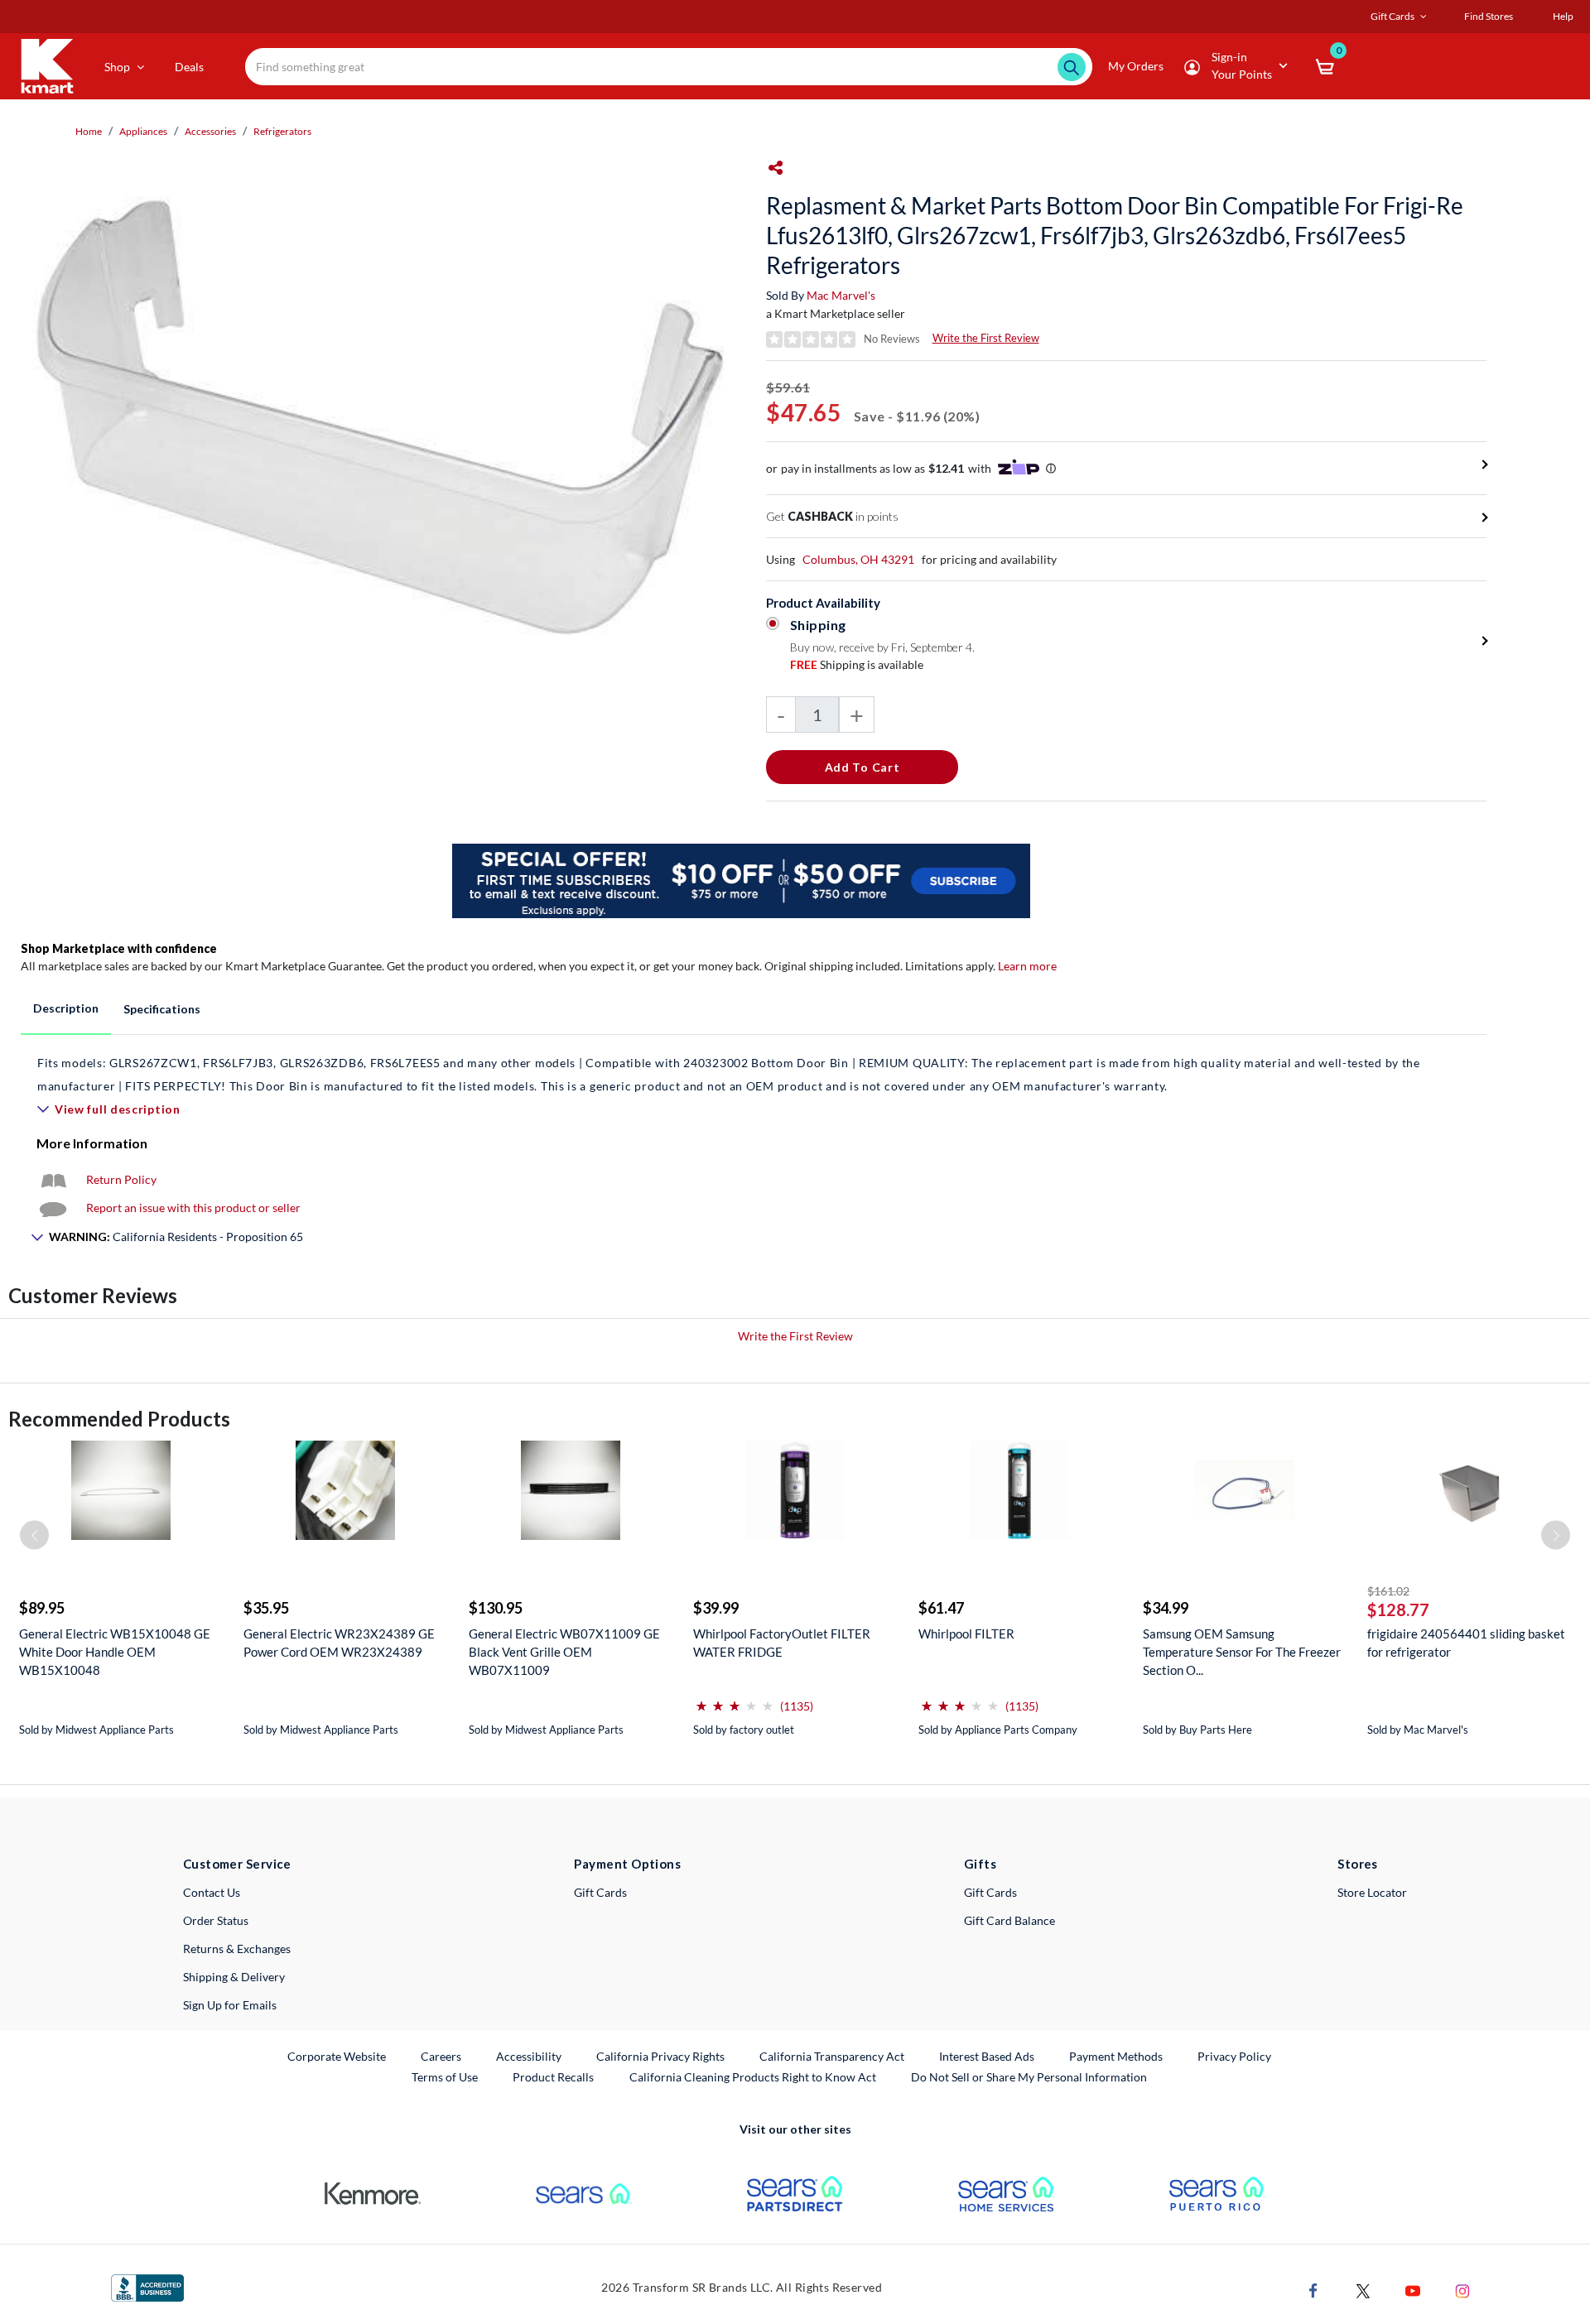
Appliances (143, 131)
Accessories (210, 131)
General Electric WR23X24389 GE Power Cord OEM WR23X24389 (339, 1643)
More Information (92, 1143)
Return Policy (121, 1179)
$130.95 (496, 1608)
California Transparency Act (832, 2056)
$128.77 (1398, 1609)
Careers (442, 2056)
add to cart (862, 767)
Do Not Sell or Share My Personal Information (1029, 2077)
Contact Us (212, 1892)
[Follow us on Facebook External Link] (1313, 2290)
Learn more (1027, 966)
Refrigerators (282, 131)
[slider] (735, 1699)
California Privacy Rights (660, 2056)
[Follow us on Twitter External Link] (1363, 2290)
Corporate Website (337, 2056)
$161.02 (1388, 1591)
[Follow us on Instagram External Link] (1462, 2290)
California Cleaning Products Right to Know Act (753, 2077)
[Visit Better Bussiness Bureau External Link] (147, 2286)
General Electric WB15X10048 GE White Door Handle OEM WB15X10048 (115, 1652)
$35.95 (266, 1608)
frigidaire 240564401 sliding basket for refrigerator (1466, 1643)
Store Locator (1372, 1892)
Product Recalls (554, 2076)
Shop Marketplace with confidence (119, 948)
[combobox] (669, 67)
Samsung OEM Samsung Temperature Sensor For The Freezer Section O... (1242, 1652)
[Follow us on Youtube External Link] (1413, 2290)
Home (89, 131)
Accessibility (529, 2056)
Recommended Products (119, 1419)
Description (66, 1008)
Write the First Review (986, 338)
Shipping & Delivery (234, 1977)
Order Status (216, 1920)
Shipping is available (857, 664)
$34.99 (1166, 1608)
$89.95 (42, 1608)
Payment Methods (1116, 2056)
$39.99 (716, 1608)
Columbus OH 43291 (858, 559)
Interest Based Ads (987, 2056)
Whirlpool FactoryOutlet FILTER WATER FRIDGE (782, 1643)
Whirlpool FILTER (966, 1634)
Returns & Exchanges (237, 1949)
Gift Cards (600, 1892)
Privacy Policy (1234, 2056)
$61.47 (941, 1608)
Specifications (162, 1009)
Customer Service (237, 1864)
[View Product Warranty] (53, 1179)
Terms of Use (445, 2077)
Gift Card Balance (1009, 1920)
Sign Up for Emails (230, 2005)
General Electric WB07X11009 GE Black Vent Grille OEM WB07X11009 (564, 1652)
